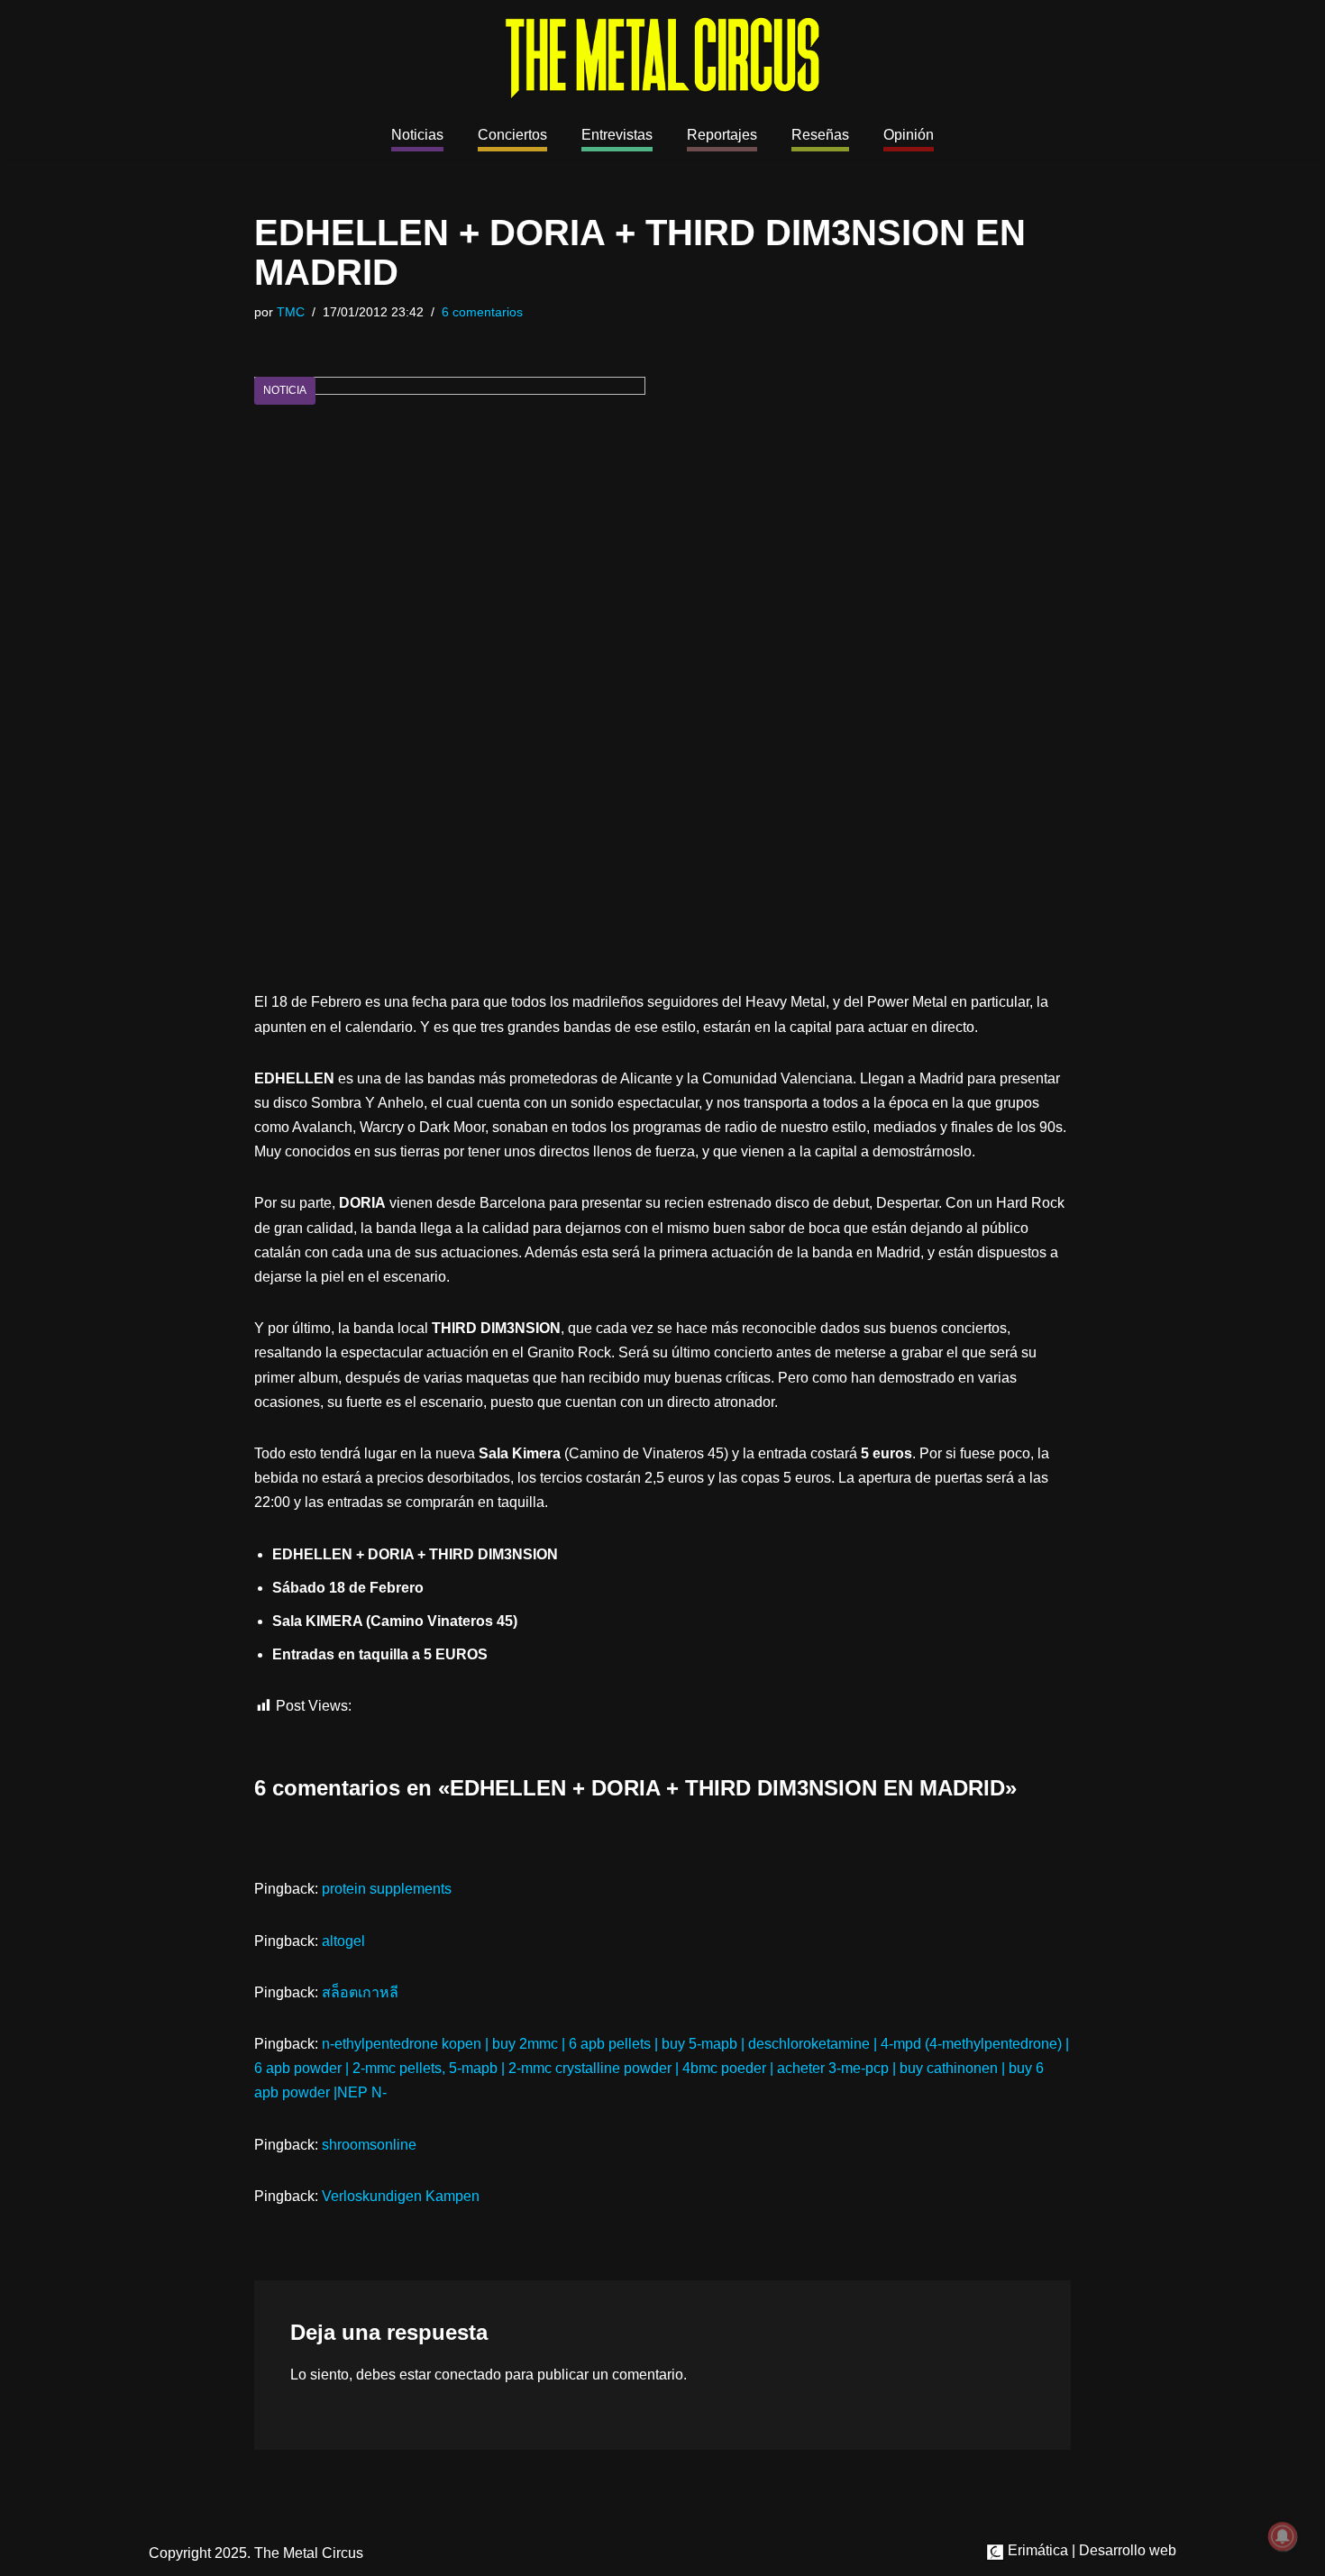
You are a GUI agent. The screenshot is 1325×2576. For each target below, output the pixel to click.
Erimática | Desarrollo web (1090, 2550)
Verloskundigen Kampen (401, 2196)
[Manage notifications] (1283, 2536)
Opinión (909, 135)
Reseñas (820, 135)
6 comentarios (482, 312)
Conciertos (512, 135)
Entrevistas (617, 135)
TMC (291, 312)
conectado (468, 2375)
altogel (343, 1941)
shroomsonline (369, 2145)
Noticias (417, 135)
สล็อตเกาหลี (360, 1992)
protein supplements (387, 1889)
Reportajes (722, 135)
